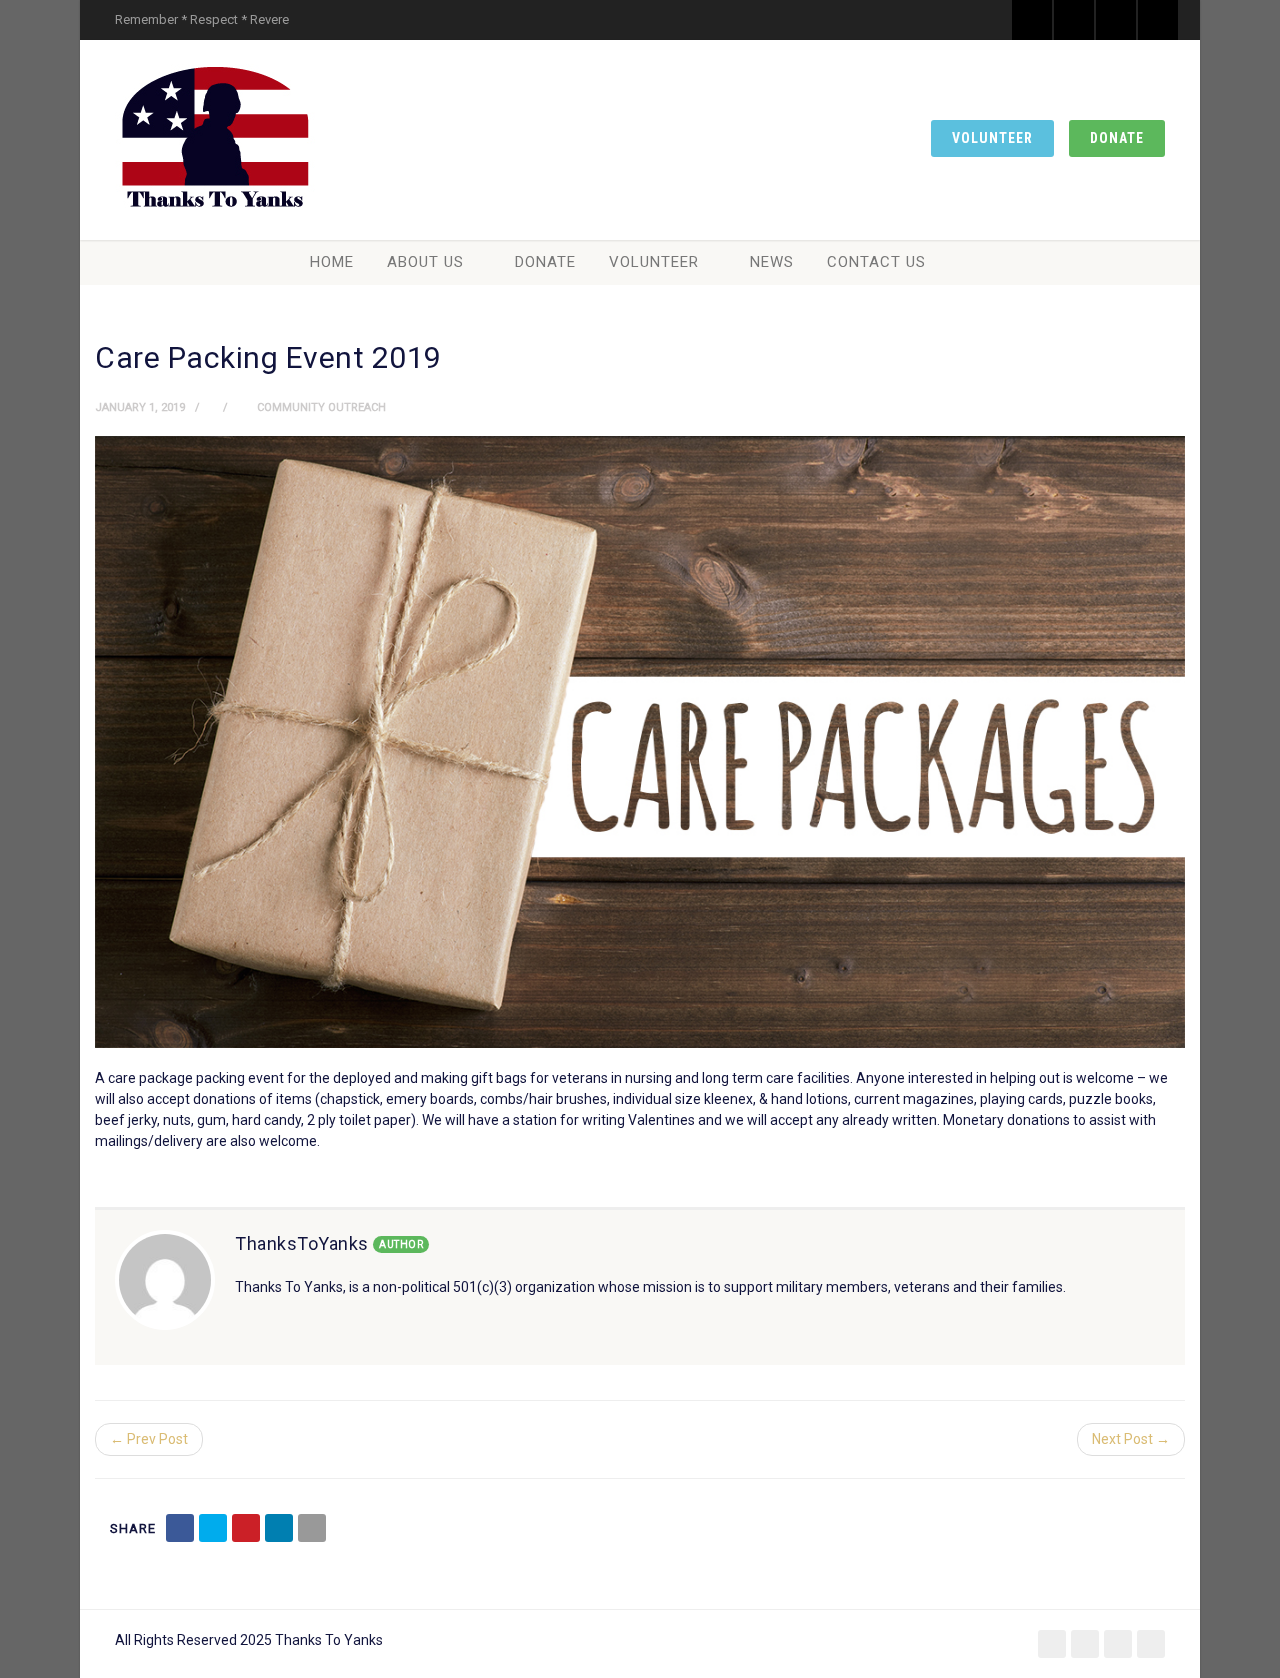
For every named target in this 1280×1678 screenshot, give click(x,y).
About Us (425, 262)
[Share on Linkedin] (279, 1528)
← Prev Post (149, 1439)
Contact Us (876, 262)
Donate (1117, 138)
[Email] (312, 1528)
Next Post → (1131, 1439)
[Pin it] (246, 1528)
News (772, 262)
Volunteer (992, 138)
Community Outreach (321, 407)
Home (332, 262)
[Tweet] (213, 1528)
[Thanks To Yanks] (215, 140)
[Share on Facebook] (180, 1528)
